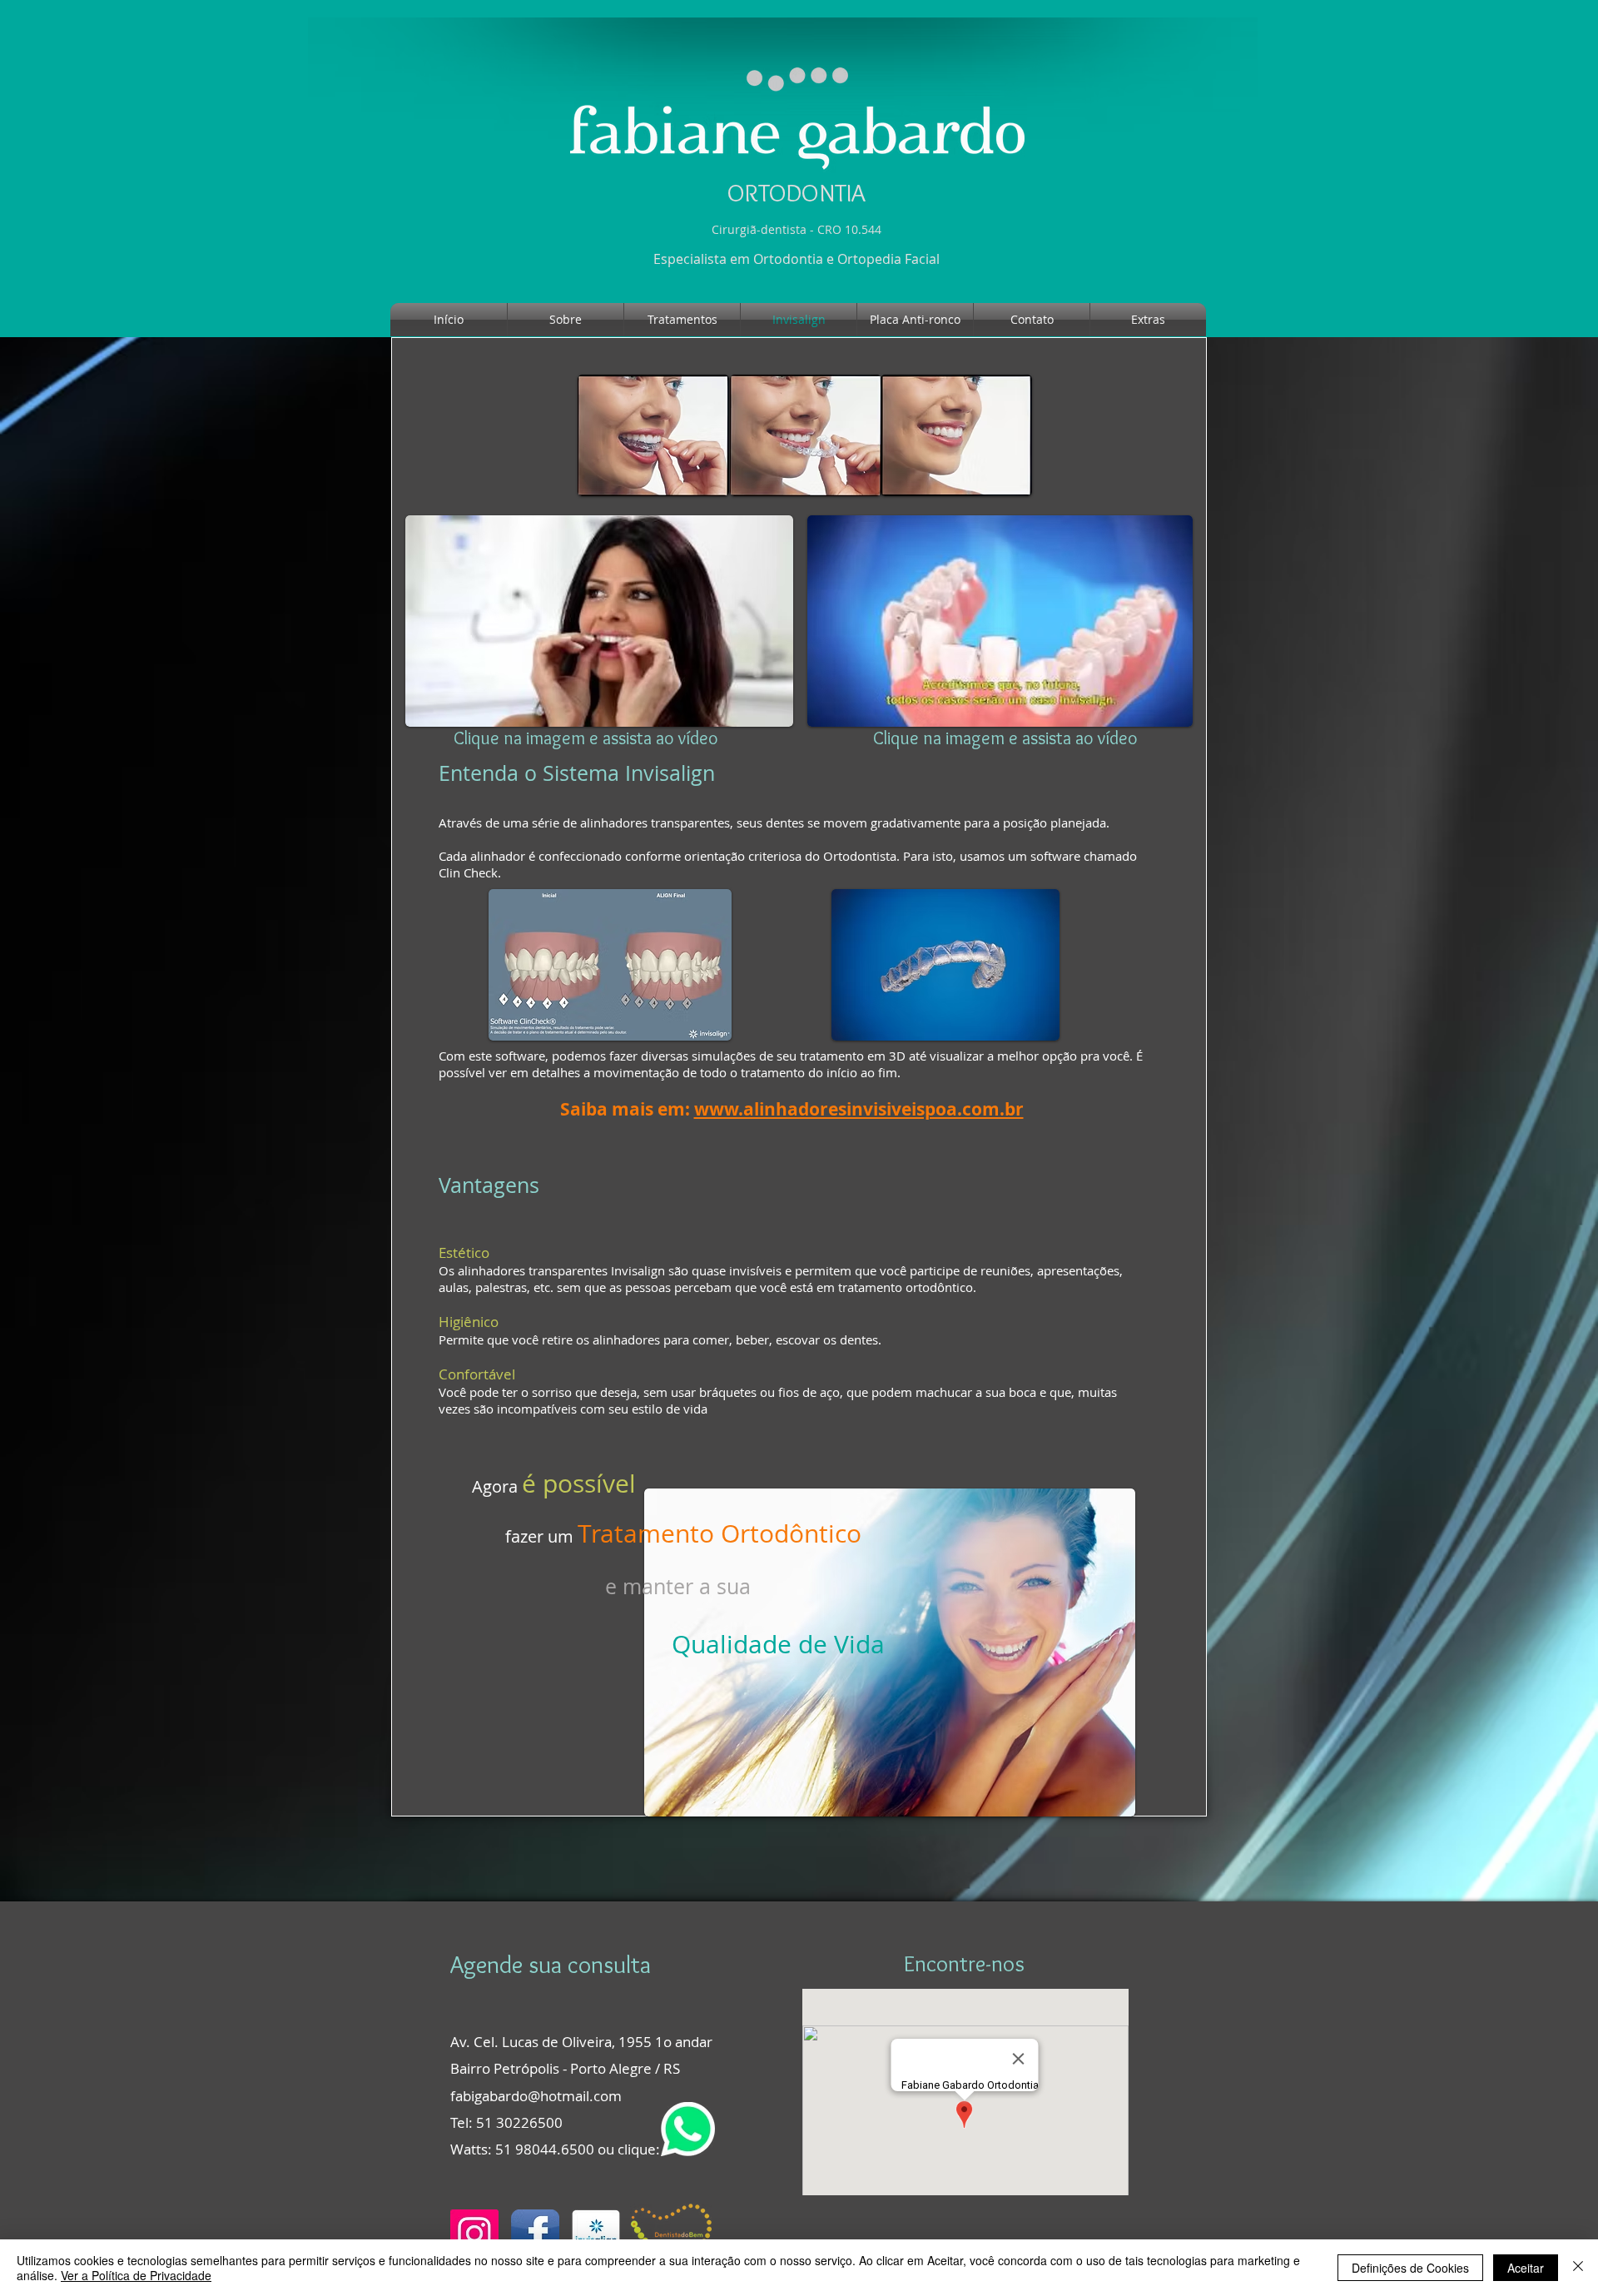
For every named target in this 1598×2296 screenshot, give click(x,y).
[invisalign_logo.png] (596, 2234)
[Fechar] (1578, 2268)
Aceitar (1526, 2268)
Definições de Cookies (1410, 2268)
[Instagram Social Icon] (474, 2234)
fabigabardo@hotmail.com (536, 2096)
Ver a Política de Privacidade (136, 2275)
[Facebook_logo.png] (535, 2234)
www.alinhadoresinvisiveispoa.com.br (859, 1109)
